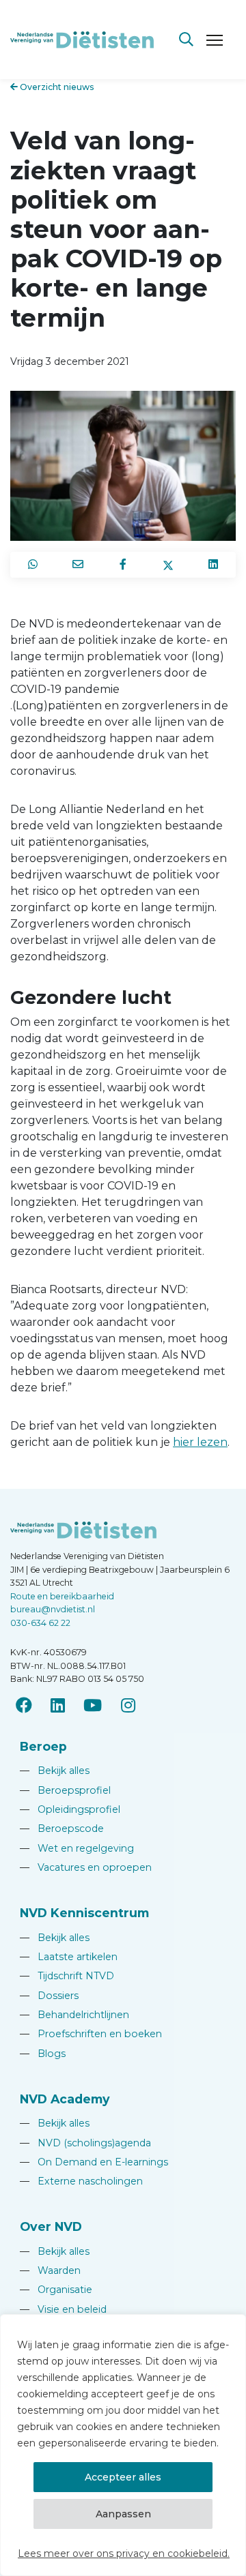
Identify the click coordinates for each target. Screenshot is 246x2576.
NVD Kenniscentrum (84, 1913)
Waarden (50, 2270)
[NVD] (82, 39)
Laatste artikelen (69, 1957)
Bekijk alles (55, 1771)
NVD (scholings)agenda (85, 2143)
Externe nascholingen (81, 2181)
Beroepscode (62, 1829)
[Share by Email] (78, 565)
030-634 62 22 (40, 1623)
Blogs (43, 2054)
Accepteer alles (123, 2477)
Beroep (43, 1746)
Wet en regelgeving (77, 1848)
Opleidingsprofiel (70, 1809)
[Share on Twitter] (168, 565)
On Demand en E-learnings (94, 2162)
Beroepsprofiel (65, 1790)
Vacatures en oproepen (86, 1867)
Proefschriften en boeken (91, 2034)
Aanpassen (123, 2514)
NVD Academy (65, 2099)
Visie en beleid (63, 2309)
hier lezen (200, 1442)
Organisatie (56, 2290)
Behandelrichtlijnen (74, 2015)
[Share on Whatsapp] (33, 565)
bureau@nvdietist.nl (53, 1609)
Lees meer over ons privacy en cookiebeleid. (124, 2553)
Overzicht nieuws (56, 87)
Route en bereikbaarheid (62, 1596)
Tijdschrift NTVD (67, 1976)
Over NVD (51, 2226)
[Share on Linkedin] (213, 565)
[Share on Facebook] (123, 565)
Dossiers (49, 1996)
